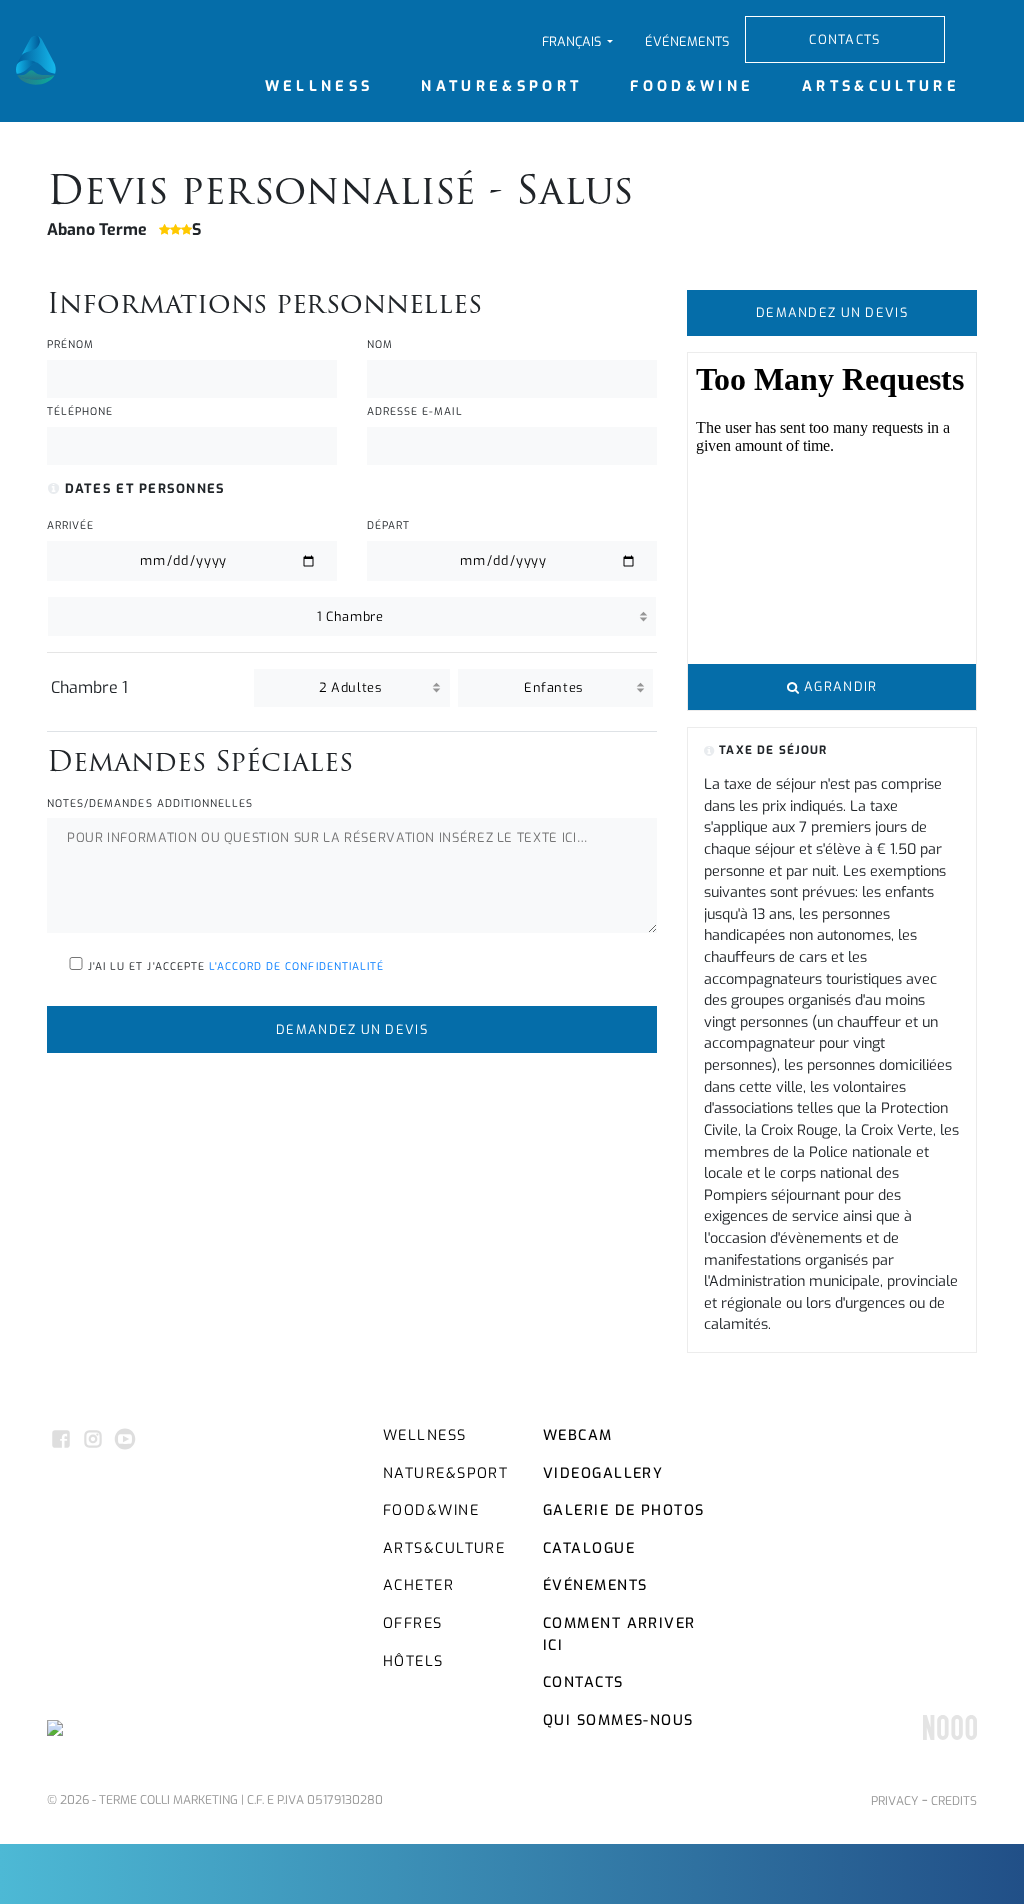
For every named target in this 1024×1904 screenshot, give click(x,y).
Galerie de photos (623, 1510)
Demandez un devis (352, 1029)
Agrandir (839, 686)
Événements (687, 41)
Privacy (894, 1801)
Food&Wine (692, 86)
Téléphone (80, 411)
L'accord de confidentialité (296, 966)
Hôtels (413, 1661)
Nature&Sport (501, 86)
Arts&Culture (881, 86)
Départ (388, 525)
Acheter (418, 1585)
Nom (380, 344)
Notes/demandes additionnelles (150, 803)
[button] (577, 41)
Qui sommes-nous (618, 1720)
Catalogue (589, 1548)
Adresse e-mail (415, 411)
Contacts (844, 39)
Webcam (578, 1435)
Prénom (70, 344)
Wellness (319, 86)
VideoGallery (603, 1473)
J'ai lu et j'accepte (234, 966)
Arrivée (70, 525)
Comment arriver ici (619, 1634)
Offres (413, 1623)
